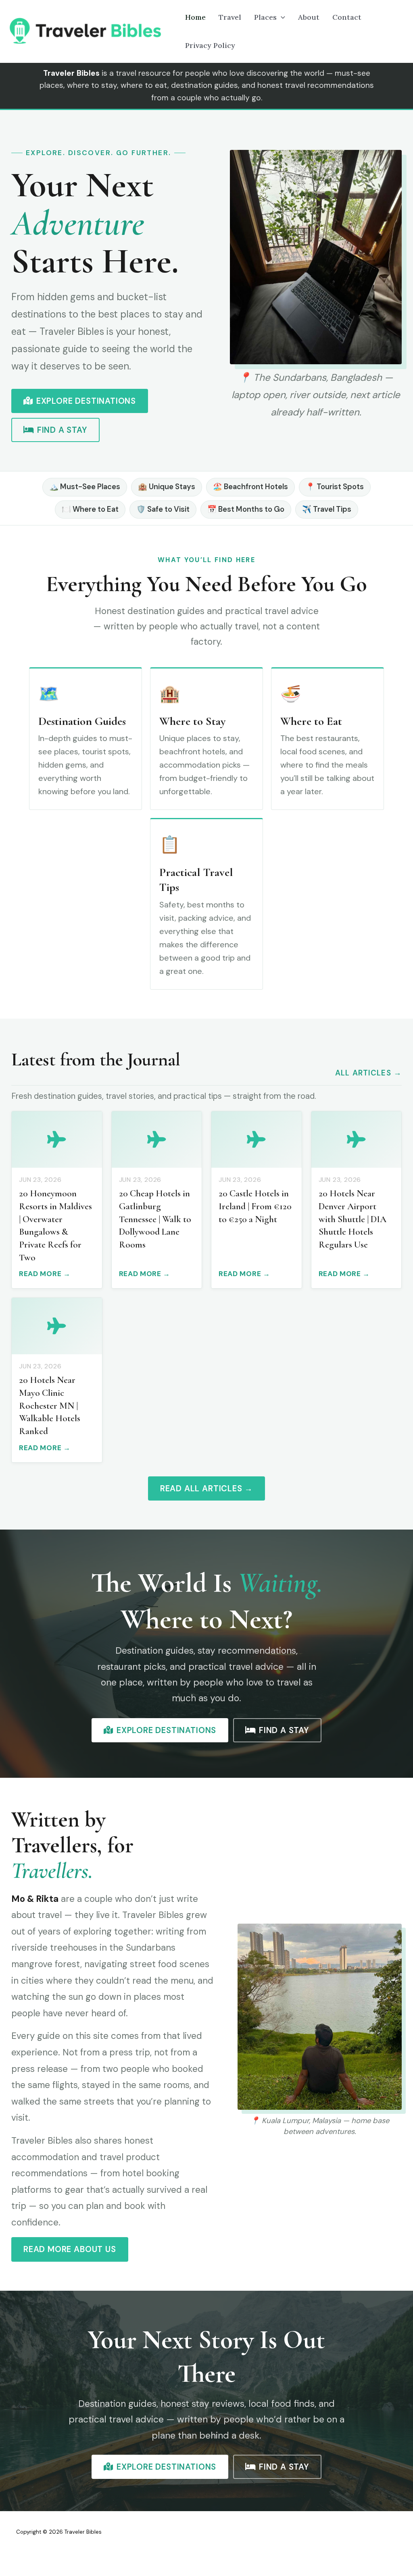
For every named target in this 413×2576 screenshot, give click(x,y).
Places (265, 17)
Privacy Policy (210, 45)
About (309, 17)
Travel (230, 17)
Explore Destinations (86, 401)
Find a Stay (62, 430)
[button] (281, 17)
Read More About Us (70, 2249)
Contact (347, 17)
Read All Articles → (206, 1488)
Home (195, 17)
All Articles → (368, 1073)
